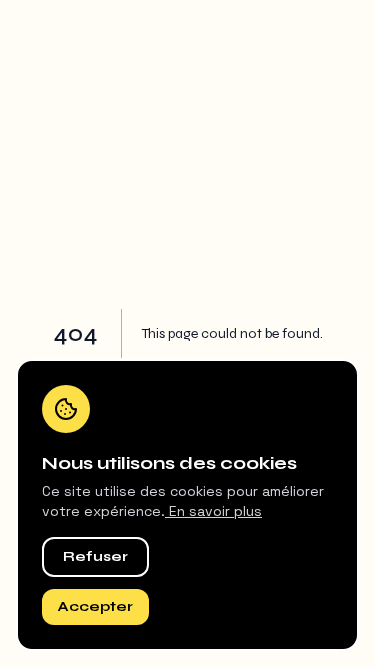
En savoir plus (213, 511)
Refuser (95, 556)
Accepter (95, 606)
